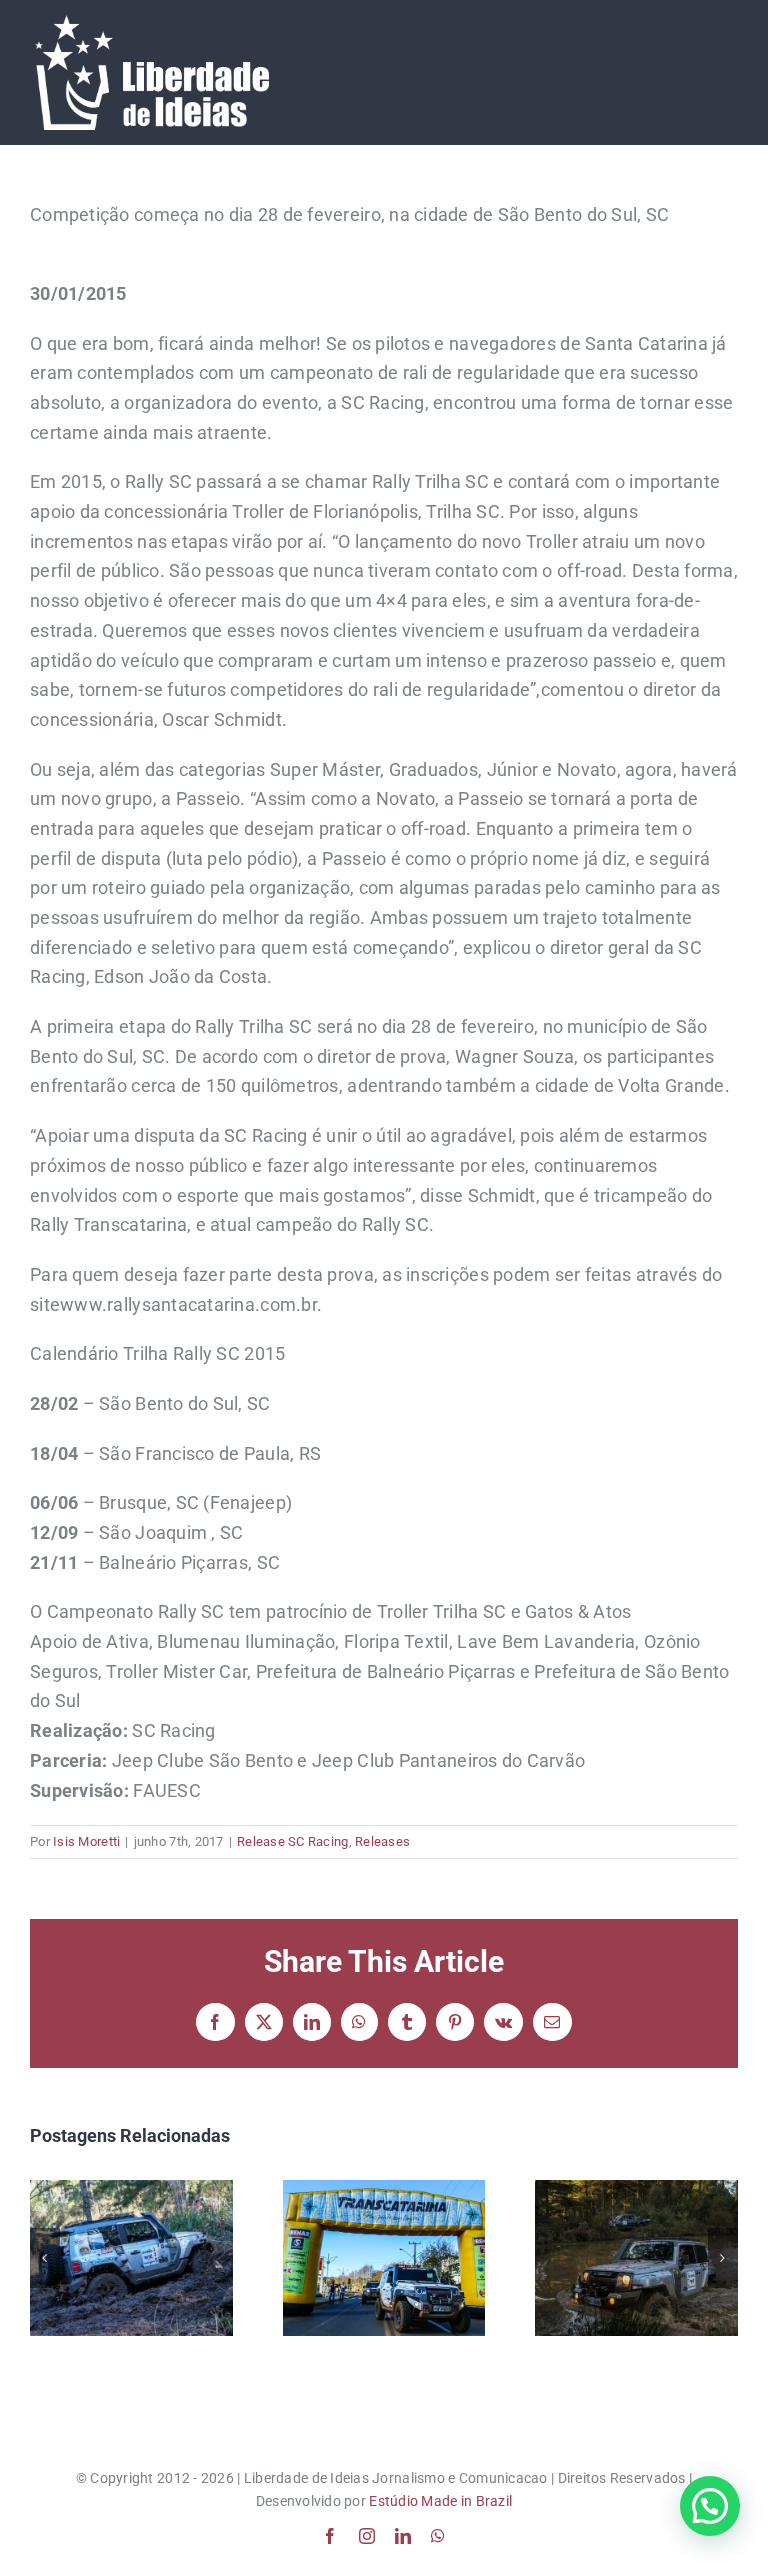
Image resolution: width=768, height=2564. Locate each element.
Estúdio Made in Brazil (440, 2501)
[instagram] (367, 2536)
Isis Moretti (86, 1841)
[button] (45, 2258)
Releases (382, 1841)
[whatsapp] (438, 2536)
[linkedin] (403, 2536)
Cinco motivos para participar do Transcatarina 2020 (131, 2258)
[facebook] (330, 2536)
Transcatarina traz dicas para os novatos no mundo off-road (383, 2258)
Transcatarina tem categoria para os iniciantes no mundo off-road (636, 2258)
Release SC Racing (293, 1841)
